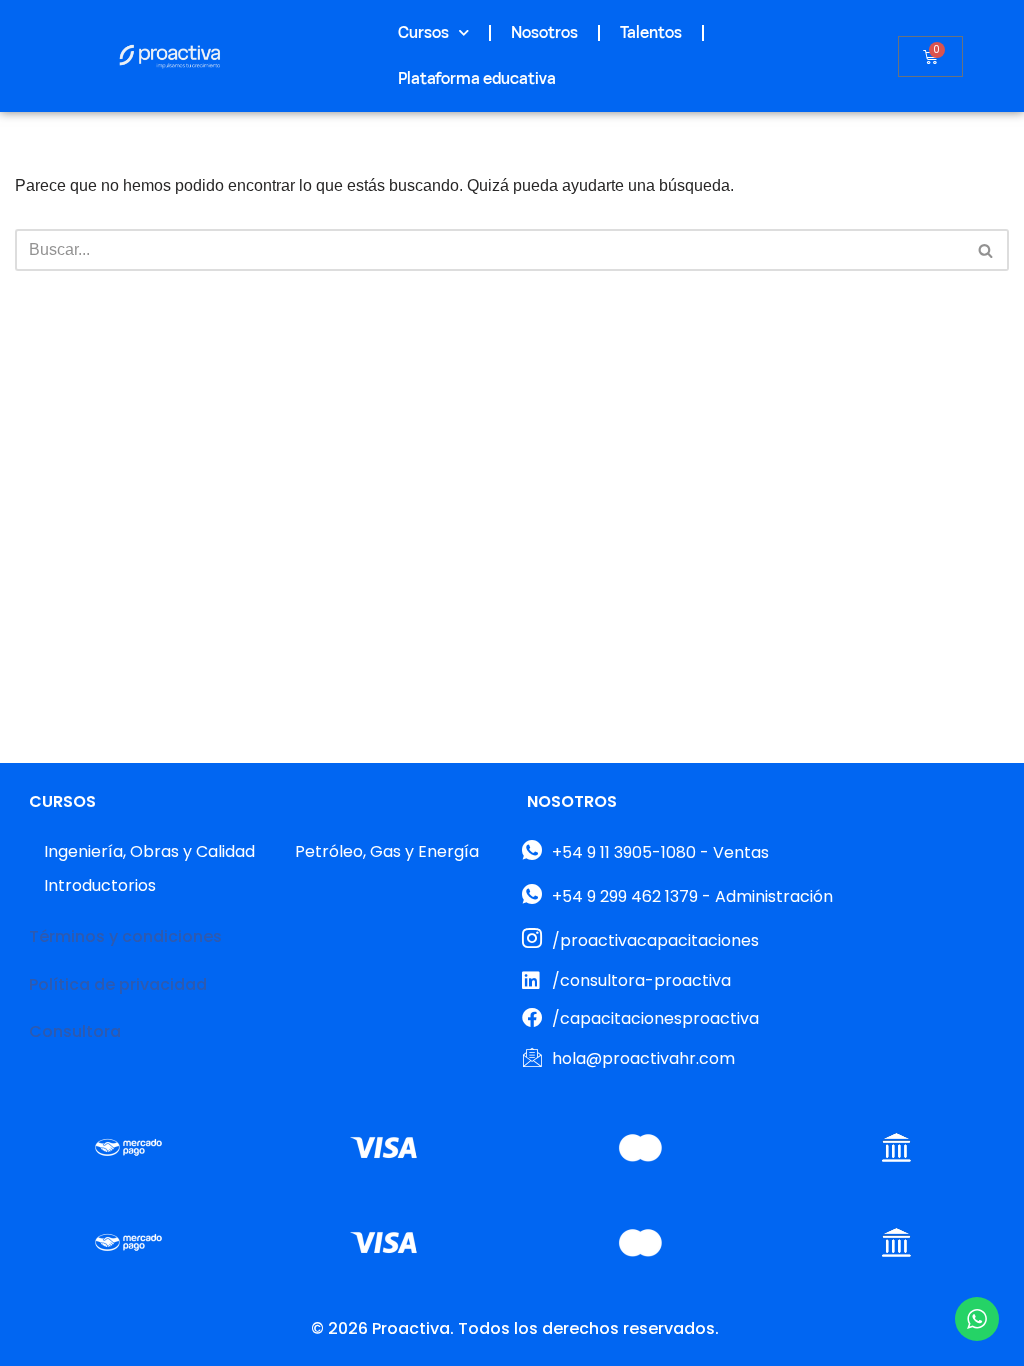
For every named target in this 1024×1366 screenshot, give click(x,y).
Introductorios (100, 885)
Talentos (651, 33)
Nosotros (544, 33)
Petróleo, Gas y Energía (387, 851)
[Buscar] (986, 250)
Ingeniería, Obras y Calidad (149, 851)
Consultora (75, 1031)
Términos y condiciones (125, 936)
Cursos (423, 33)
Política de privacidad (118, 984)
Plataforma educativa (477, 79)
